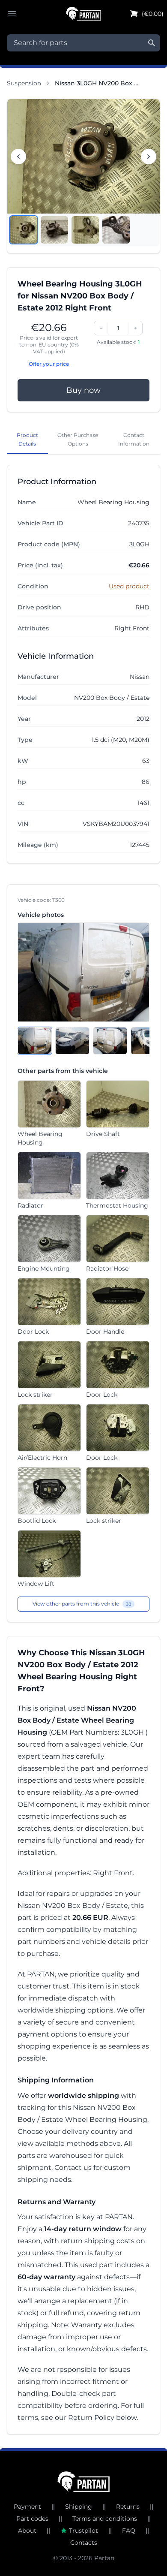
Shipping (79, 2507)
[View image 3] (85, 230)
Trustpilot (83, 2531)
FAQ (129, 2531)
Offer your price (49, 364)
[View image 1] (24, 230)
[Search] (152, 43)
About (27, 2531)
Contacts (84, 2543)
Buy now (83, 390)
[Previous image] (18, 157)
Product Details (27, 439)
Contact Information (134, 439)
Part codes (32, 2519)
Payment (27, 2507)
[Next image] (149, 157)
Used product (129, 586)
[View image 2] (54, 230)
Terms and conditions (105, 2519)
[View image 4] (116, 230)
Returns (128, 2507)
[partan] (84, 2482)
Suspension (24, 83)
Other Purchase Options (78, 439)
